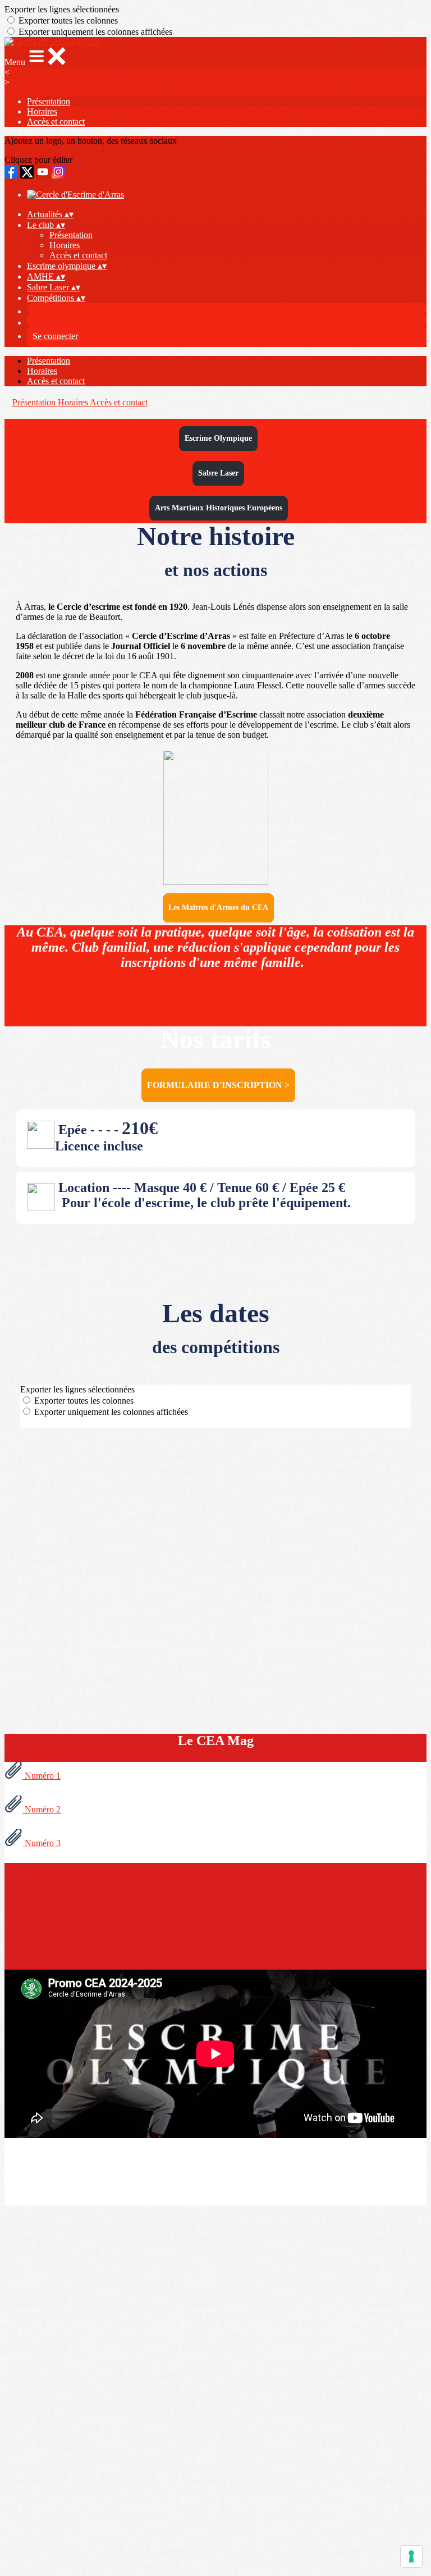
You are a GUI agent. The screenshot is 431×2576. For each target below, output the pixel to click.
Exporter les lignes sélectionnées (62, 9)
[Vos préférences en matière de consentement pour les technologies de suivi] (411, 2556)
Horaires (42, 111)
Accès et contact (56, 122)
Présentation (49, 101)
